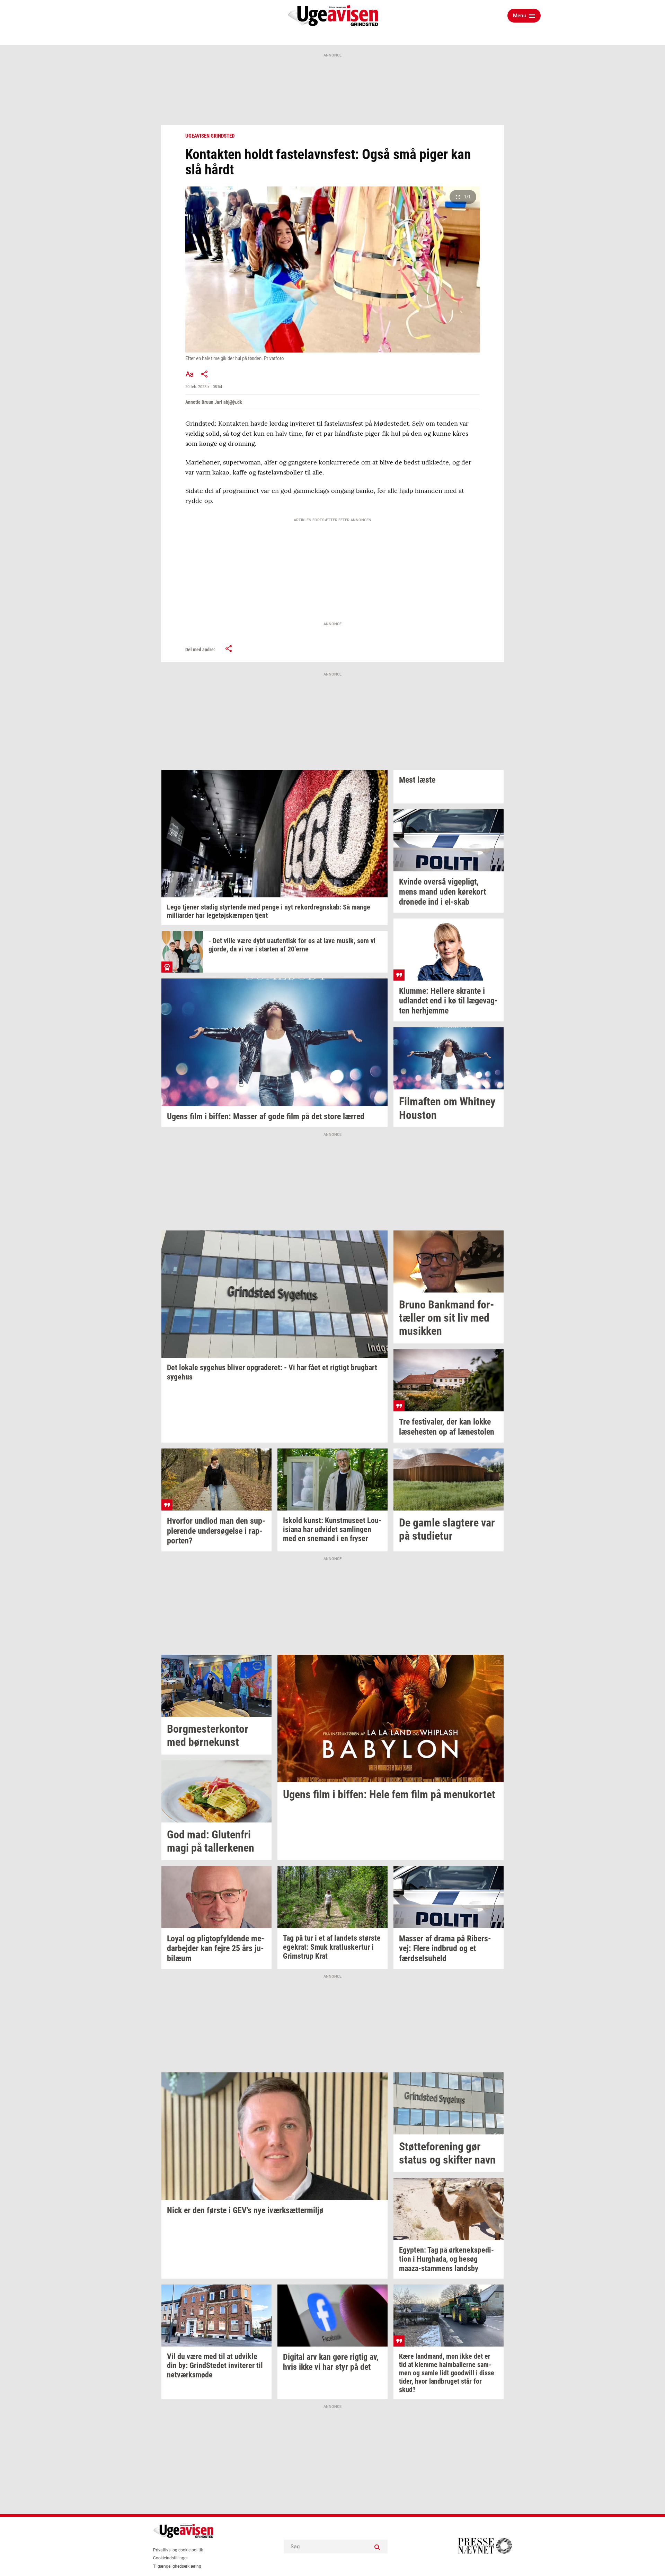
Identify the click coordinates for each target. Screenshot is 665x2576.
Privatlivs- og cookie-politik (178, 2550)
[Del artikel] (205, 374)
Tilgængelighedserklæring (177, 2566)
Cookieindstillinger (170, 2558)
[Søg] (377, 2547)
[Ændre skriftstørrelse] (189, 374)
